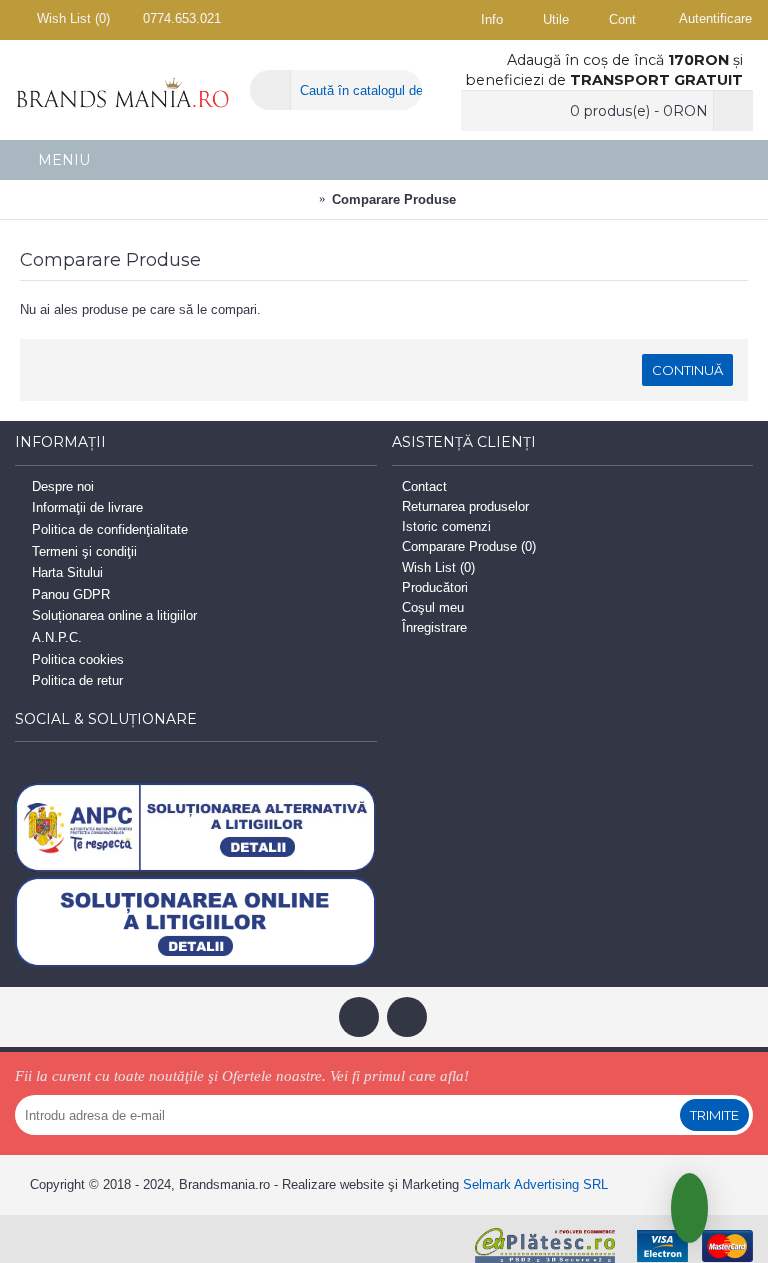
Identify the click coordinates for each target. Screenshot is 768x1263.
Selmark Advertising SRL (535, 1184)
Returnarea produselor (465, 506)
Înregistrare (434, 627)
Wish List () (438, 567)
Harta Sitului (67, 572)
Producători (435, 587)
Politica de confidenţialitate (110, 529)
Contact (424, 486)
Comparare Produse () (469, 546)
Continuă (687, 370)
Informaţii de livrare (87, 508)
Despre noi (63, 486)
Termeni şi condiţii (84, 551)
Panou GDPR (71, 594)
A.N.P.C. (57, 637)
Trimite (714, 1115)
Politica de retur (77, 680)
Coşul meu (433, 607)
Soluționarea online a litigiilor (114, 616)
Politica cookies (78, 659)
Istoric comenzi (446, 526)
